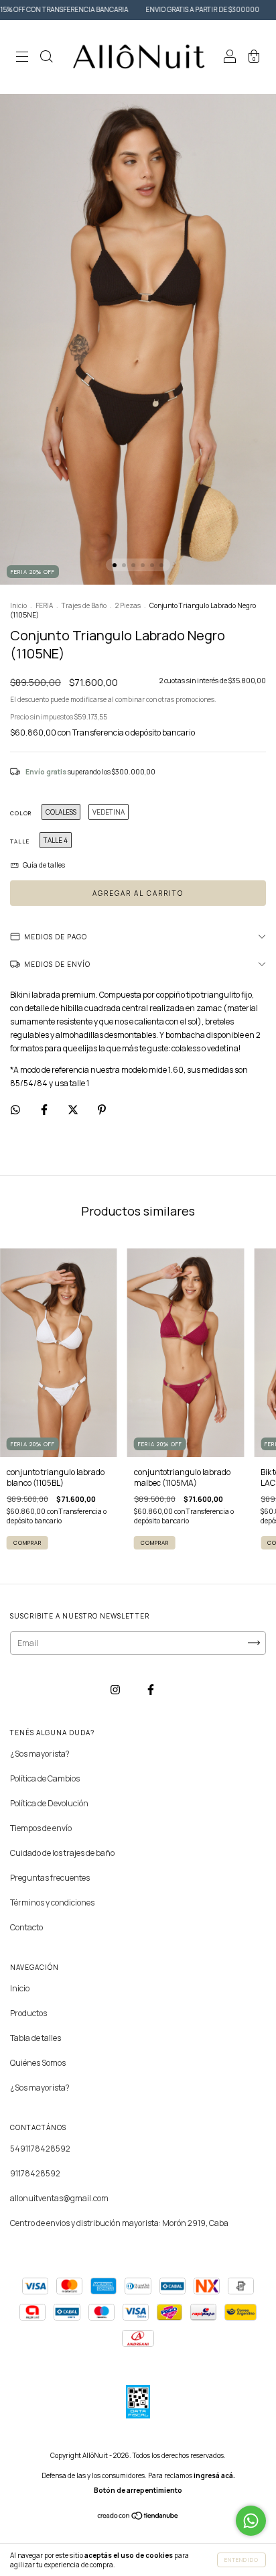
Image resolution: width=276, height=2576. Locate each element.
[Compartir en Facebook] (45, 1109)
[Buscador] (46, 59)
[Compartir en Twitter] (74, 1109)
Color (21, 813)
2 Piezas (128, 605)
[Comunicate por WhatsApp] (251, 2521)
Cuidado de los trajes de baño (62, 1853)
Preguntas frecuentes (50, 1878)
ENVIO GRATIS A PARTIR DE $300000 (158, 9)
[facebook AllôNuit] (151, 1690)
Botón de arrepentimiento (138, 2490)
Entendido (241, 2560)
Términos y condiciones (52, 1902)
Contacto (26, 1927)
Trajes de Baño (84, 605)
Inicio (18, 605)
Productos (28, 2013)
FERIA (44, 605)
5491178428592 (40, 2149)
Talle (20, 841)
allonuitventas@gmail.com (59, 2198)
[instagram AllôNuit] (116, 1690)
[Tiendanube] (138, 2517)
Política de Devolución (49, 1803)
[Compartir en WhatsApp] (15, 1109)
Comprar (27, 1542)
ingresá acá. (214, 2475)
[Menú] (22, 59)
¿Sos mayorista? (40, 1754)
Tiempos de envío (41, 1828)
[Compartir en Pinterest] (102, 1109)
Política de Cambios (45, 1778)
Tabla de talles (36, 2038)
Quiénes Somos (38, 2063)
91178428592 (35, 2173)
